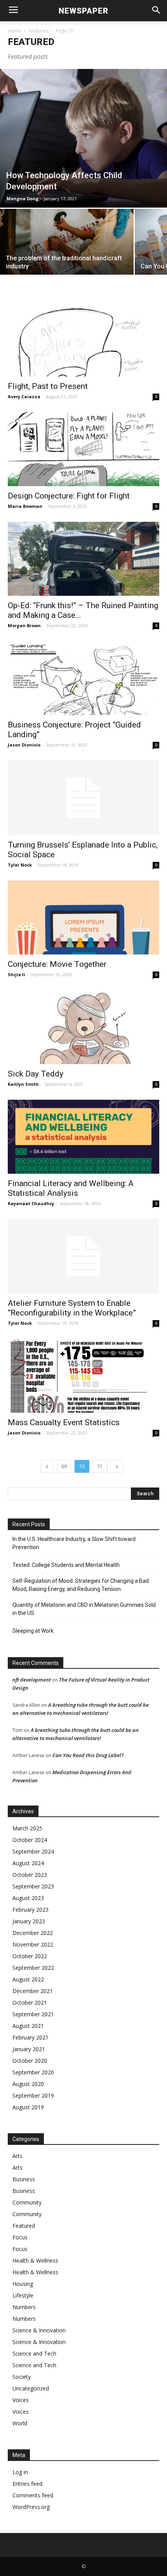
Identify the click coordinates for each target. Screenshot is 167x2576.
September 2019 (33, 2095)
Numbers (24, 2307)
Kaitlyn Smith (23, 1084)
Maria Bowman (25, 506)
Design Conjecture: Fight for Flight (69, 496)
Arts (17, 2156)
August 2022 (28, 1979)
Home (15, 31)
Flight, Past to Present (48, 386)
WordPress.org (31, 2507)
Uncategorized (31, 2388)
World (20, 2423)
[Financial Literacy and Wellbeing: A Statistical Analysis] (83, 1137)
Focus (20, 2237)
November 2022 (33, 1944)
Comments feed (33, 2495)
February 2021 (30, 2037)
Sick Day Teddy (36, 1074)
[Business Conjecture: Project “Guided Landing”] (83, 678)
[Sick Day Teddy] (83, 1027)
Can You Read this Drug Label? (88, 1755)
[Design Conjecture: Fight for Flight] (83, 449)
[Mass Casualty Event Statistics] (83, 1376)
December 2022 (33, 1933)
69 (64, 1466)
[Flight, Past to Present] (83, 340)
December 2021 (33, 1991)
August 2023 (28, 1898)
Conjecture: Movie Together (57, 964)
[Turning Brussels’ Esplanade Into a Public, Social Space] (83, 798)
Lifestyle (23, 2295)
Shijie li (17, 974)
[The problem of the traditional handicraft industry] (67, 258)
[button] (156, 11)
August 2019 (28, 2107)
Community (27, 2202)
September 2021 (33, 2014)
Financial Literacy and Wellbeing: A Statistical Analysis (71, 1188)
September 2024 (33, 1851)
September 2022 (33, 1968)
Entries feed (27, 2484)
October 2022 (30, 1956)
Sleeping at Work (33, 1631)
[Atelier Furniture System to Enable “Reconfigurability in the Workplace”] (83, 1256)
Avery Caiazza (24, 396)
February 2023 (30, 1910)
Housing (23, 2284)
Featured (39, 31)
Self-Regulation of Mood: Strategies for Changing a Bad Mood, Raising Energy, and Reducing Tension (81, 1585)
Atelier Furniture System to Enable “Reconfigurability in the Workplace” (72, 1308)
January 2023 (29, 1921)
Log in (20, 2472)
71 (100, 1466)
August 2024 (28, 1863)
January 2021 (29, 2049)
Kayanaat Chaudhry (31, 1203)
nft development (32, 1680)
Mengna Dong (23, 199)
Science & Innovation (39, 2330)
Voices (21, 2400)
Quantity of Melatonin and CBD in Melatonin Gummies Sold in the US (84, 1609)
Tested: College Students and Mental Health (66, 1565)
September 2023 (33, 1886)
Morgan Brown (24, 625)
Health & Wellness (35, 2260)
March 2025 (27, 1828)
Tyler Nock (20, 865)
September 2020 (33, 2072)
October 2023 (30, 1875)
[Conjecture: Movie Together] (83, 917)
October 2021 (30, 2003)
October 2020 (30, 2061)
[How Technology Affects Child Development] (83, 138)
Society (22, 2377)
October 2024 (30, 1840)
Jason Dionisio (24, 745)
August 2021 (28, 2026)
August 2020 (28, 2084)
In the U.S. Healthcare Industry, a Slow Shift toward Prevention (74, 1543)
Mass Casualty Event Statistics (64, 1422)
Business (24, 2179)
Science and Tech (34, 2353)
